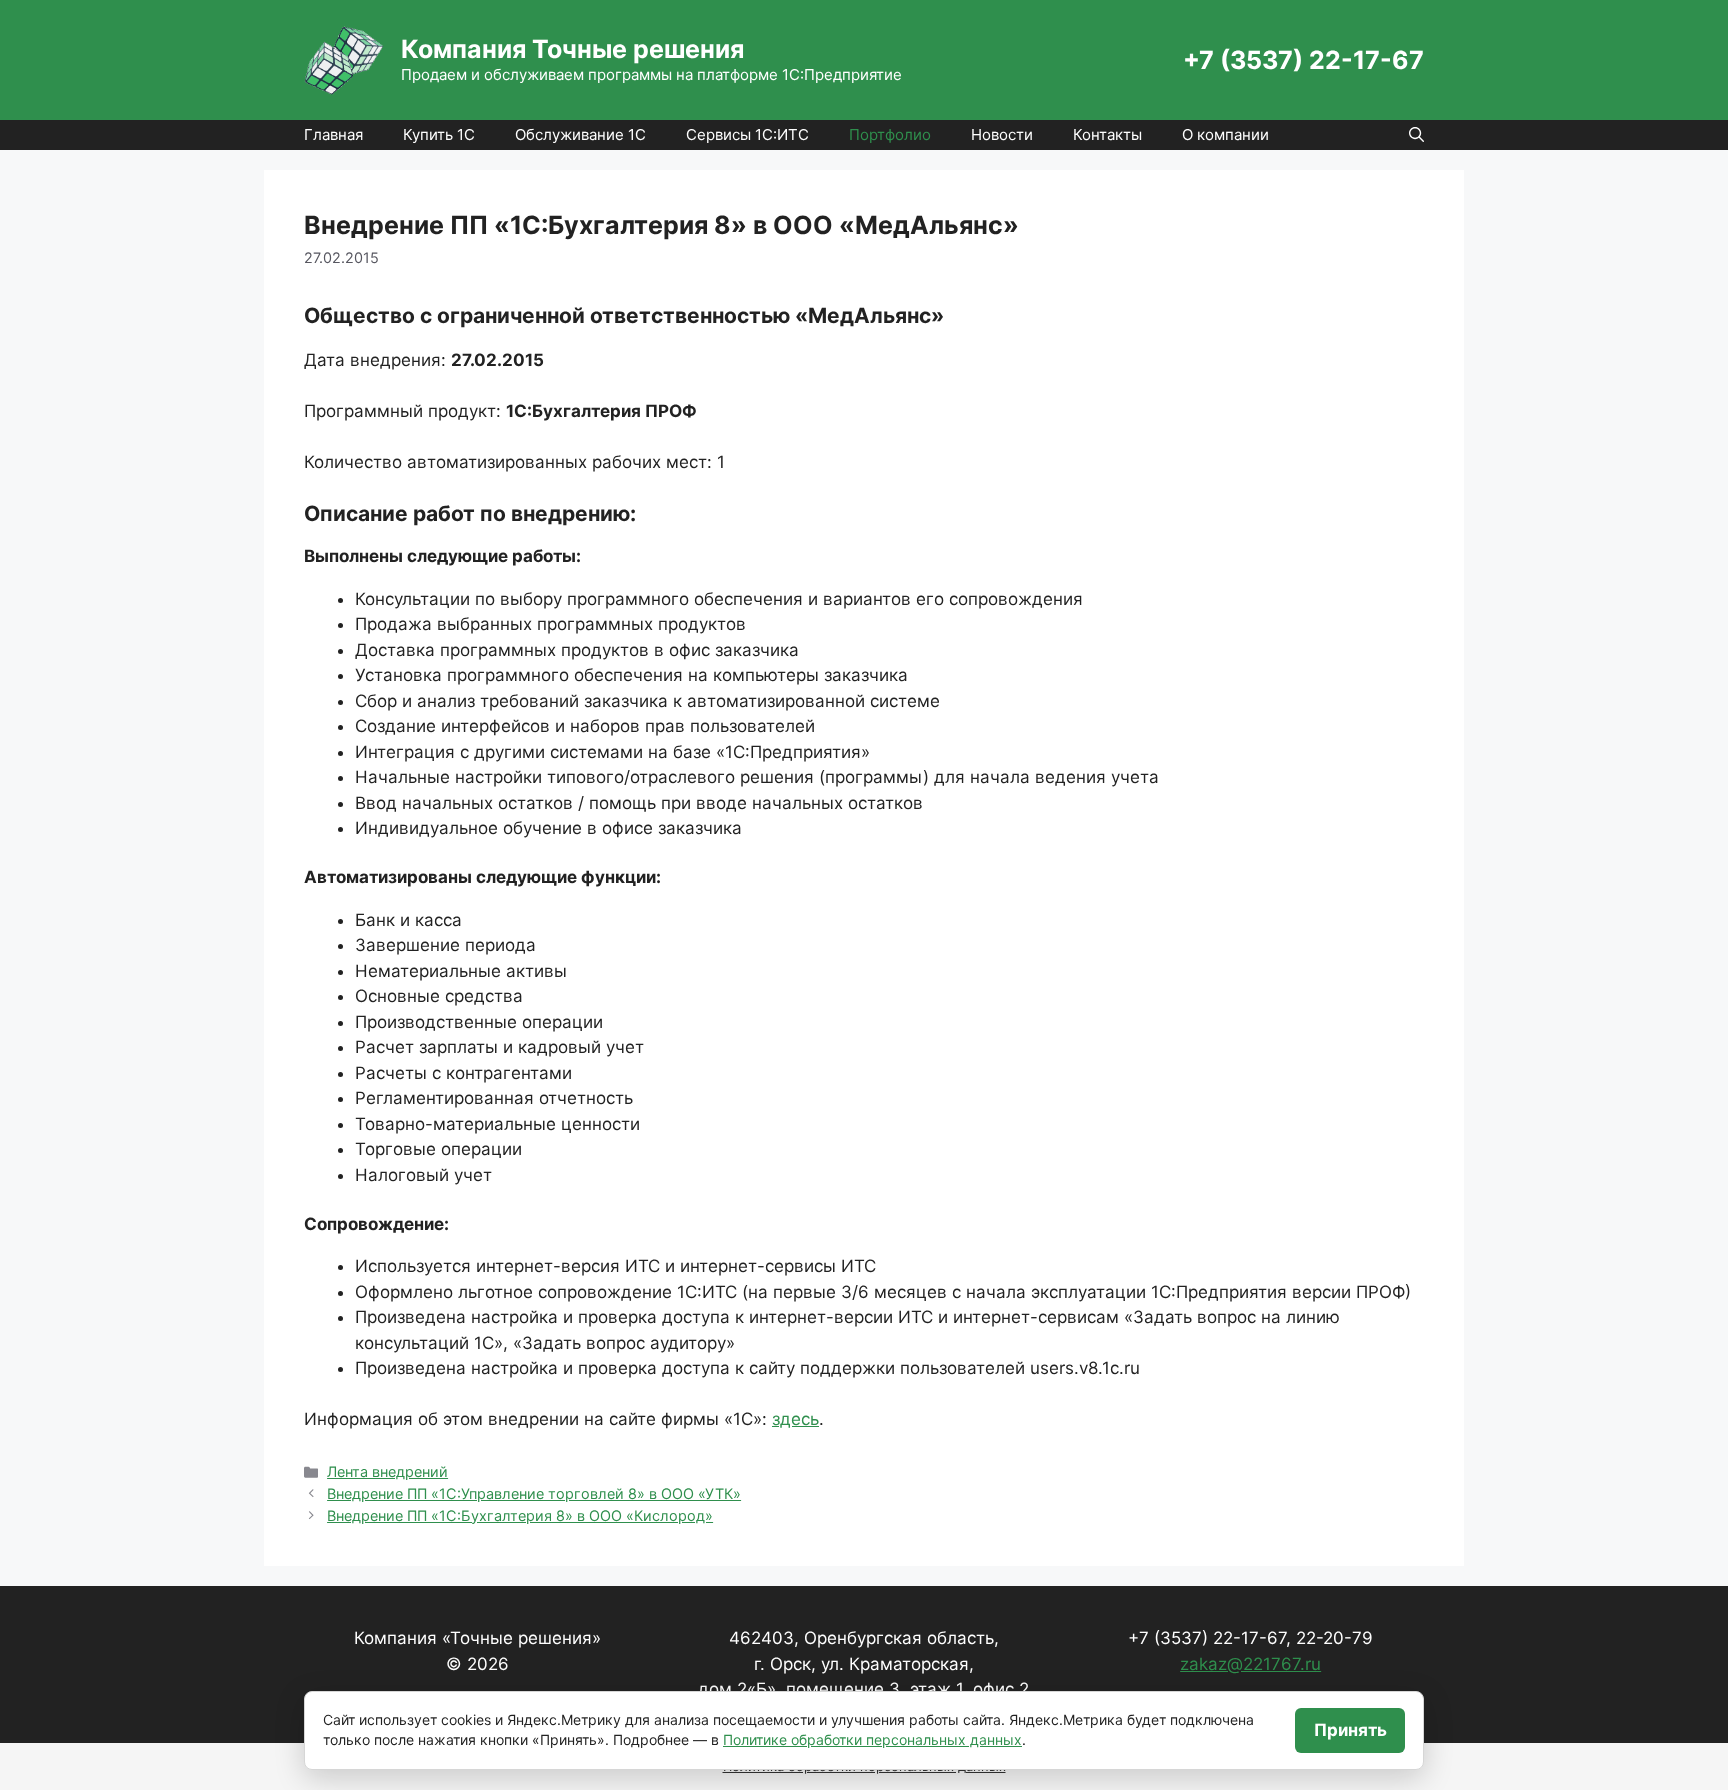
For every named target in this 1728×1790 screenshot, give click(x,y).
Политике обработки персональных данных (872, 1739)
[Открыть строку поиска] (1416, 135)
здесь (795, 1419)
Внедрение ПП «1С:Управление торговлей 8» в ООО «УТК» (534, 1493)
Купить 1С (439, 134)
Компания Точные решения (572, 49)
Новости (1002, 134)
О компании (1225, 134)
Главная (333, 134)
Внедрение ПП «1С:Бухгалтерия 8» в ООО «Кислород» (520, 1515)
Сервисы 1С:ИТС (747, 134)
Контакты (1107, 134)
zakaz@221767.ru (1250, 1664)
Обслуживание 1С (580, 134)
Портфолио (890, 134)
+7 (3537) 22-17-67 (1303, 60)
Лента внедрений (387, 1471)
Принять (1350, 1730)
